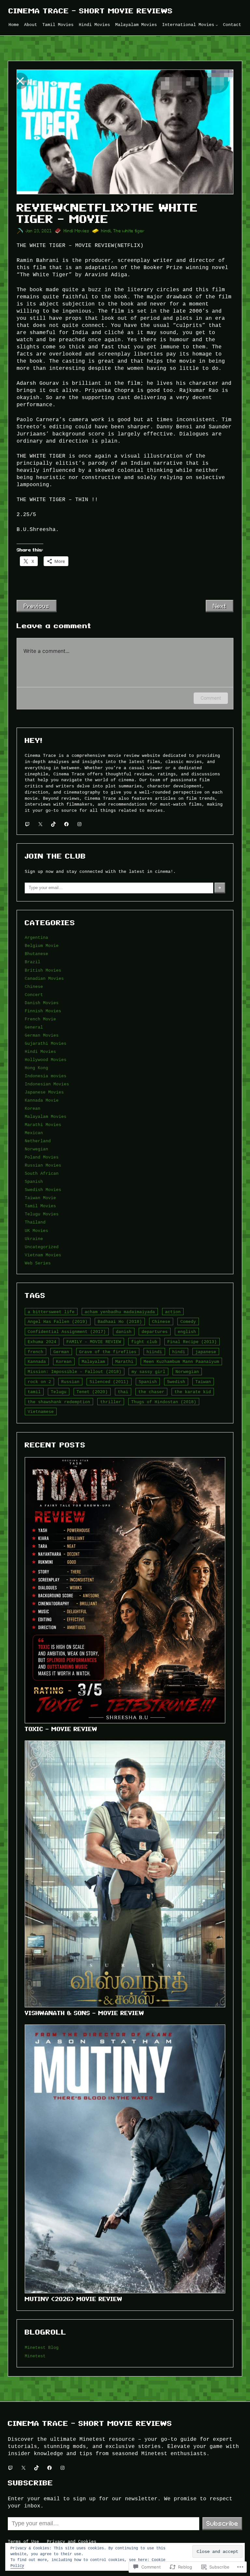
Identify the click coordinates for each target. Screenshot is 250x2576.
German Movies (42, 1035)
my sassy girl (148, 1372)
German (61, 1352)
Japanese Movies (44, 1092)
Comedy (188, 1322)
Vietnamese (41, 1412)
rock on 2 (39, 1382)
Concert (34, 995)
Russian (70, 1382)
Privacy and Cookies (72, 2542)
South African (42, 1173)
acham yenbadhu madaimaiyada (120, 1312)
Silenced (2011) (109, 1382)
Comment (211, 698)
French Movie (40, 1019)
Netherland (38, 1141)
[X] (40, 824)
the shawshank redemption (59, 1402)
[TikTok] (53, 824)
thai (123, 1392)
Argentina (36, 938)
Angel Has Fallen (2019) (58, 1322)
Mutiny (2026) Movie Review (74, 2299)
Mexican (34, 1133)
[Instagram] (79, 824)
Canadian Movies (44, 978)
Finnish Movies (43, 1011)
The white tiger (129, 231)
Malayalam (93, 1362)
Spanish (34, 1182)
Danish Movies (42, 1003)
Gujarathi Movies (46, 1043)
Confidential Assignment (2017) (67, 1332)
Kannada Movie (42, 1100)
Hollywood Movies (46, 1060)
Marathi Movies (43, 1125)
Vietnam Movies (43, 1255)
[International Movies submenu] (217, 25)
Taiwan (203, 1382)
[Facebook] (66, 824)
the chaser (151, 1392)
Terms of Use (23, 2542)
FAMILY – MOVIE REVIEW (94, 1342)
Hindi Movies (77, 231)
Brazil (33, 962)
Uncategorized (42, 1247)
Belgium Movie (42, 946)
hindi (106, 231)
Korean (33, 1108)
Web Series (38, 1263)
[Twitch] (27, 824)
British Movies (43, 970)
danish (124, 1332)
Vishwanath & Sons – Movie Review (84, 2013)
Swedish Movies (43, 1190)
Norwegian (36, 1149)
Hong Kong (36, 1068)
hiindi (154, 1352)
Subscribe (222, 2523)
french (35, 1352)
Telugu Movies (42, 1214)
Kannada (37, 1362)
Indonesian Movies (47, 1084)
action (173, 1312)
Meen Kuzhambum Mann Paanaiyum (181, 1362)
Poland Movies (42, 1157)
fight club (144, 1342)
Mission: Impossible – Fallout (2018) (75, 1372)
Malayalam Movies (46, 1117)
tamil (34, 1392)
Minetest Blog (42, 2348)
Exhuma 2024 (42, 1342)
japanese (206, 1352)
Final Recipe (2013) (192, 1342)
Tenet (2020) (92, 1392)
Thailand (35, 1222)
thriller (111, 1402)
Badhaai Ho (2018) (120, 1322)
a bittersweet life (51, 1312)
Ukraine (34, 1239)
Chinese (34, 987)
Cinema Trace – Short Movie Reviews (91, 11)
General (34, 1027)
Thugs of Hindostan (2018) (164, 1402)
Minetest (35, 2356)
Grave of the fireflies (108, 1352)
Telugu (59, 1392)
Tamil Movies (40, 1206)
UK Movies (36, 1231)
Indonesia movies (46, 1076)
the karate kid (193, 1392)
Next (220, 606)
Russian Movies (43, 1165)
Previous (37, 606)
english (187, 1332)
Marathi (124, 1362)
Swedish (176, 1382)
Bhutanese (36, 954)
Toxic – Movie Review (61, 1729)
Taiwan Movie (40, 1198)
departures (155, 1332)
